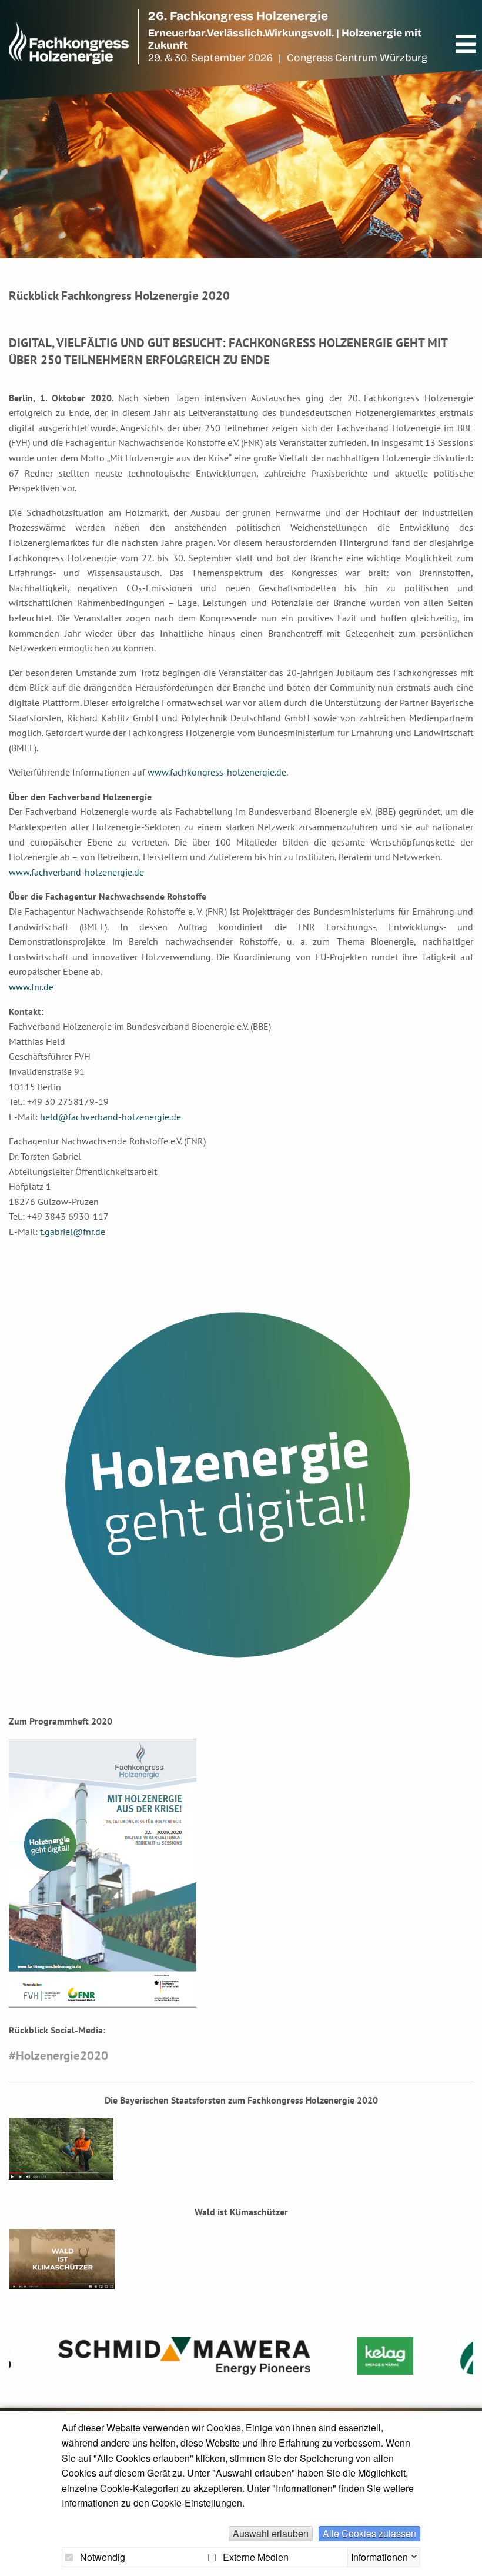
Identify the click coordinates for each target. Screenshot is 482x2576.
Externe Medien (255, 2557)
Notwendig (101, 2557)
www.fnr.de (31, 987)
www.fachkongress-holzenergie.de (217, 772)
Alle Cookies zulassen (369, 2533)
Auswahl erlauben (271, 2533)
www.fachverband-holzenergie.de (76, 872)
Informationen (379, 2555)
